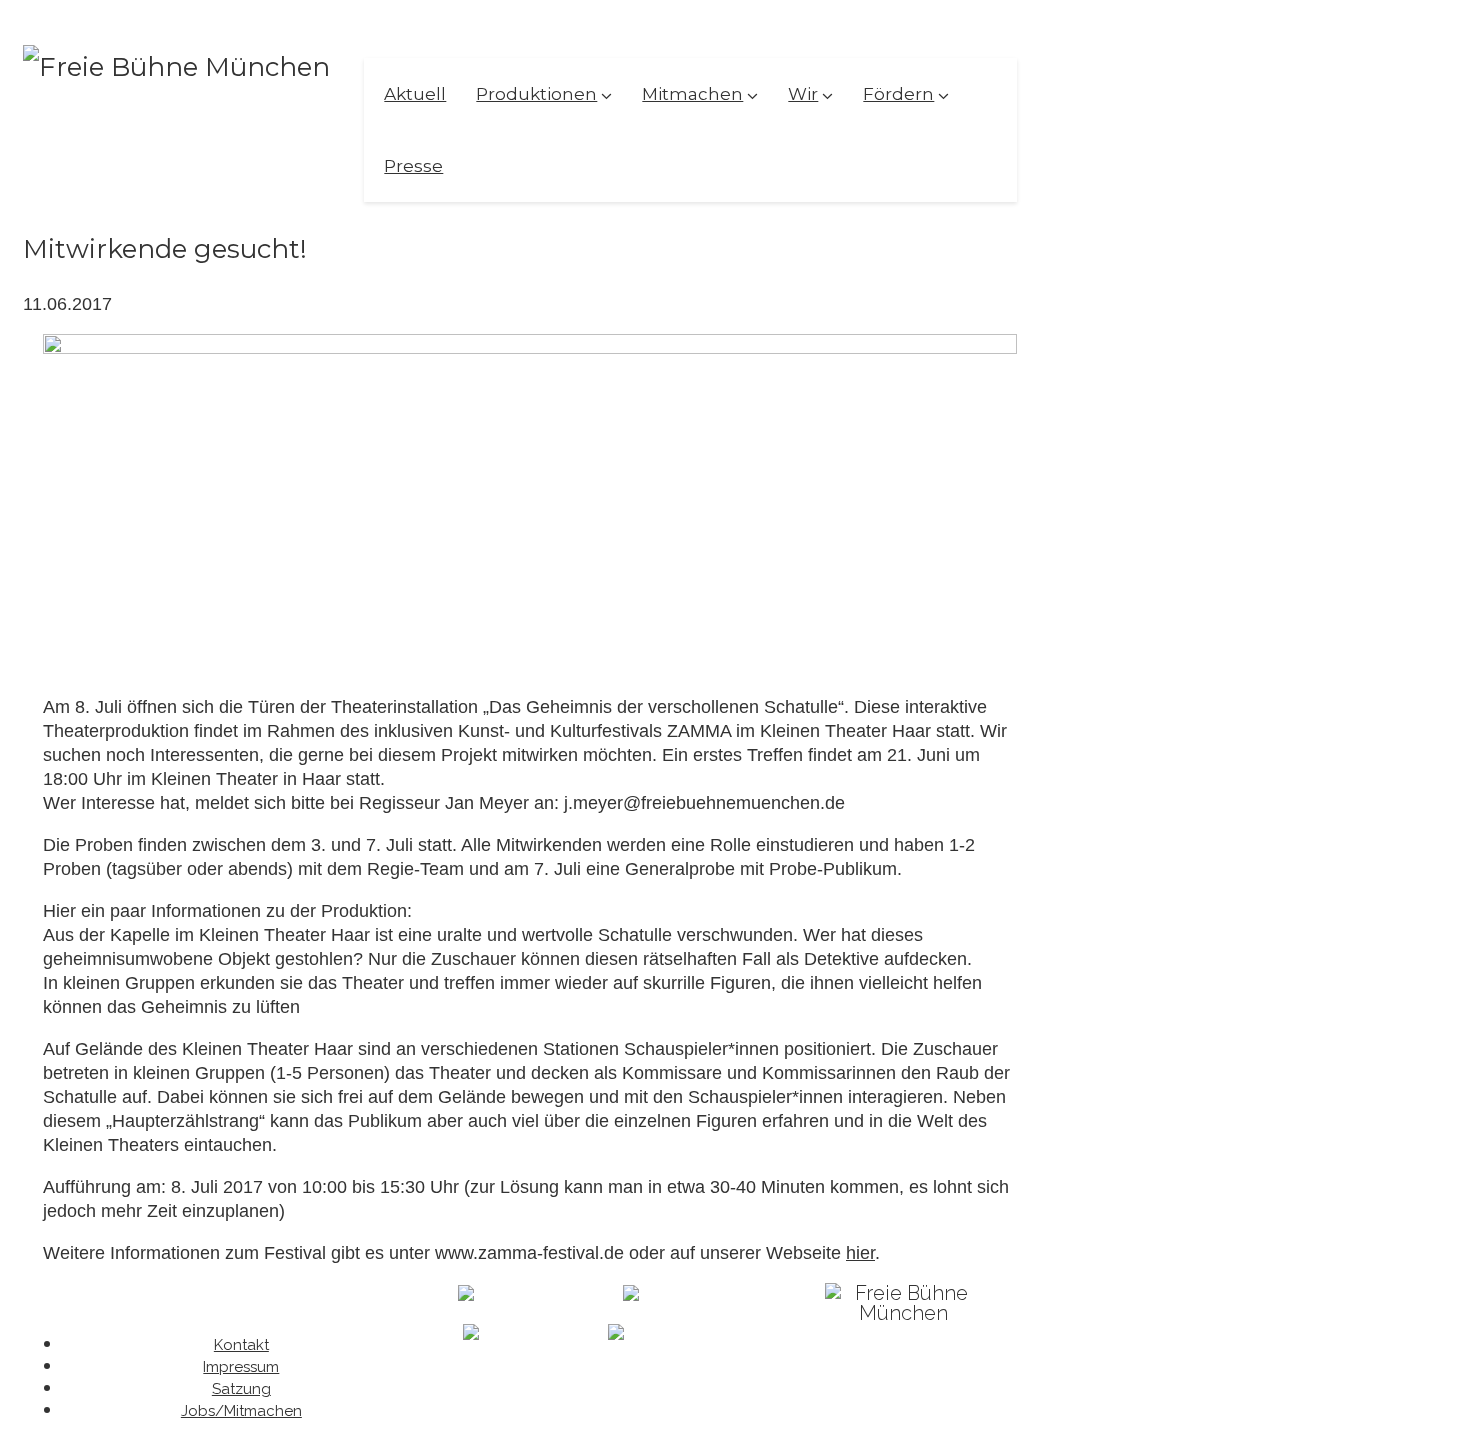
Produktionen (536, 94)
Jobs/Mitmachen (241, 1411)
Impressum (241, 1367)
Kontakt (241, 1345)
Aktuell (415, 94)
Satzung (241, 1389)
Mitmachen (692, 94)
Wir (803, 94)
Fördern (898, 94)
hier (860, 1253)
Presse (413, 166)
